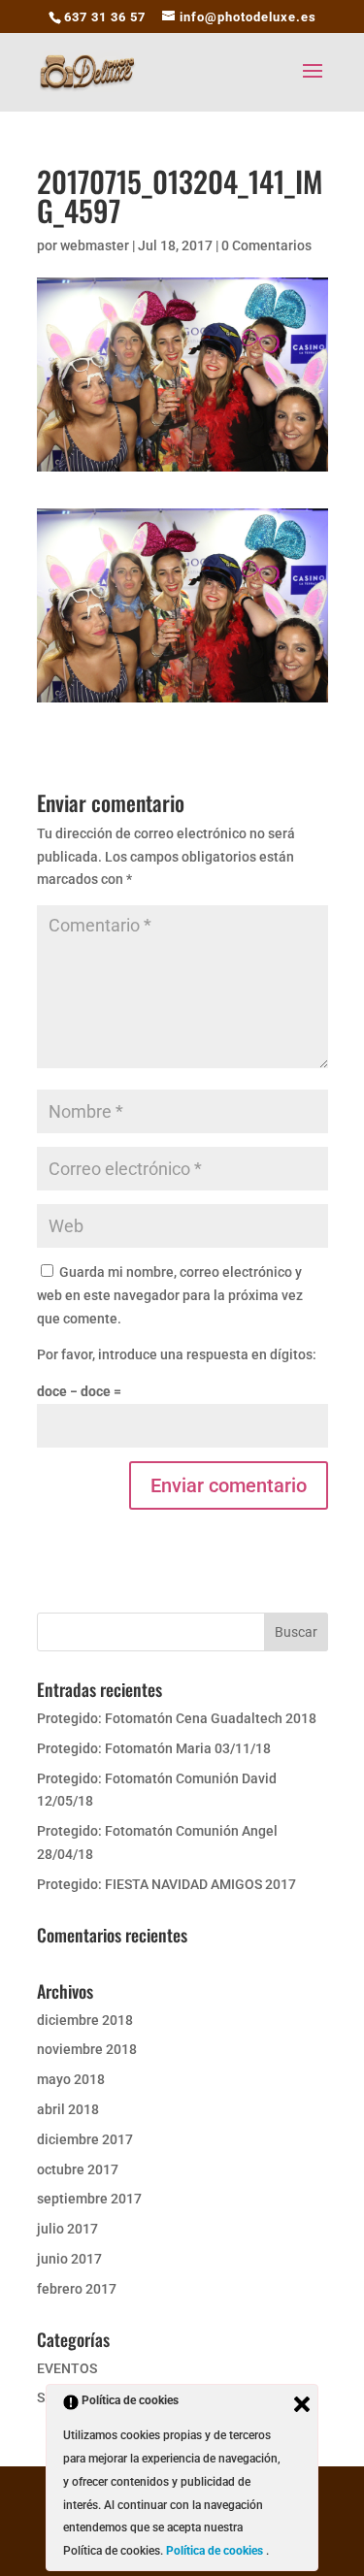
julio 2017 (67, 2229)
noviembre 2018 (87, 2049)
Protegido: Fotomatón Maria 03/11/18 (154, 1748)
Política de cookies (216, 2551)
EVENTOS (67, 2368)
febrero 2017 (77, 2289)
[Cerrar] (302, 2404)
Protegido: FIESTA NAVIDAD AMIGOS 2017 (166, 1884)
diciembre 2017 (85, 2139)
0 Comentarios (266, 245)
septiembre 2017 (89, 2199)
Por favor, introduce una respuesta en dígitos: (177, 1354)
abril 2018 (68, 2109)
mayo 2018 (71, 2079)
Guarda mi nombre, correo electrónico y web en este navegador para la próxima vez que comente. (170, 1295)
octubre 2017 (78, 2169)
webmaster (95, 245)
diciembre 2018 (85, 2020)
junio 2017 (69, 2259)
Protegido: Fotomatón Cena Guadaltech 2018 (177, 1718)
